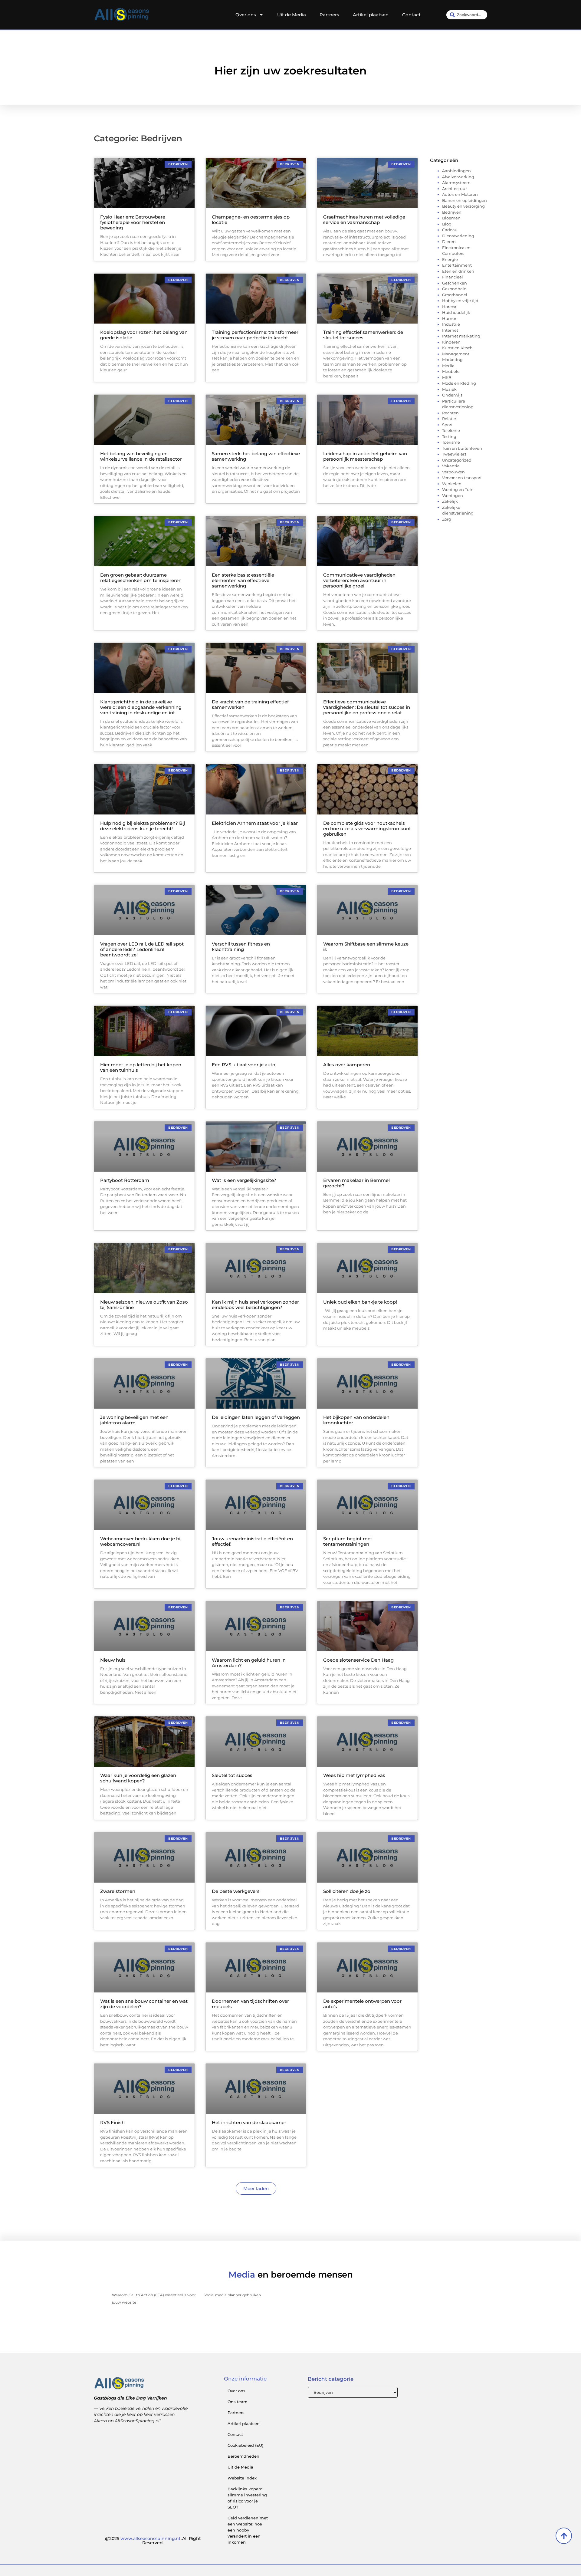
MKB (447, 377)
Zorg (447, 519)
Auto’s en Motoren (460, 194)
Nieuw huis (113, 1660)
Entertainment (457, 265)
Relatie (449, 419)
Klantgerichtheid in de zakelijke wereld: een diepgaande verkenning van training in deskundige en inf (141, 707)
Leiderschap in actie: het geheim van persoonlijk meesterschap (365, 456)
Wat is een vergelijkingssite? (244, 1180)
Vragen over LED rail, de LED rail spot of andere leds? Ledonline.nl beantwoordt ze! (142, 949)
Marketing (452, 360)
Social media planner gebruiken (232, 2295)
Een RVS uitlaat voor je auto (244, 1065)
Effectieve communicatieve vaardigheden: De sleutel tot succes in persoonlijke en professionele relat (367, 707)
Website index (242, 2478)
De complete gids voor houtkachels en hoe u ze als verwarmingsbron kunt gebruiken (367, 829)
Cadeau (450, 230)
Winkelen (452, 484)
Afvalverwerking (458, 177)
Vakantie (451, 466)
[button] (256, 2188)
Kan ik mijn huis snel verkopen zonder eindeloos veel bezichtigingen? (255, 1305)
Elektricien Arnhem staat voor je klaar (255, 823)
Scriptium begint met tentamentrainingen (348, 1541)
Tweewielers (454, 454)
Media (448, 366)
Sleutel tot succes (232, 1775)
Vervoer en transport (462, 478)
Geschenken (455, 283)
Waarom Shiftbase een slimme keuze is (366, 947)
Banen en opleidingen (464, 200)
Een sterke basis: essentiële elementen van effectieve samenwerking (243, 580)
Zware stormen (118, 1891)
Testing (449, 436)
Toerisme (451, 442)
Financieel (453, 277)
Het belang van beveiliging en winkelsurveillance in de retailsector (141, 456)
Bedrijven (452, 212)
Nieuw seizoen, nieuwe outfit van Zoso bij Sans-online (144, 1305)
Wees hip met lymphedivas (354, 1775)
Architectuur (455, 189)
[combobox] (467, 15)
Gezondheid (454, 289)
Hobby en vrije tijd (460, 301)
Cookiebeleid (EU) (245, 2445)
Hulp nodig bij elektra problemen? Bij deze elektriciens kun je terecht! (143, 826)
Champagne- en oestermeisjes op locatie (251, 220)
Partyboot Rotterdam (125, 1180)
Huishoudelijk (456, 312)
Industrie (451, 324)
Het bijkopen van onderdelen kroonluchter (356, 1420)
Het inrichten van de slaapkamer (249, 2122)
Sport (447, 425)
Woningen (453, 495)
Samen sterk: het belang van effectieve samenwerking (256, 456)
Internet (450, 330)
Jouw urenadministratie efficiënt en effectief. (252, 1541)
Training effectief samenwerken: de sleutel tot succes (363, 335)
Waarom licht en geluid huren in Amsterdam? (249, 1663)
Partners (329, 15)
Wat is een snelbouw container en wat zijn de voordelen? (144, 2004)
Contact (411, 15)
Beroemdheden (243, 2456)
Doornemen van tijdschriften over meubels (250, 2004)
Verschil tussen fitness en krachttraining (241, 947)
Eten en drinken (458, 271)
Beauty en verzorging (463, 206)
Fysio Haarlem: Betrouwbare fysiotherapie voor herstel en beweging (133, 222)
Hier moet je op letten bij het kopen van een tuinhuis (141, 1067)
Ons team (238, 2402)
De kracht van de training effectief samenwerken (250, 704)
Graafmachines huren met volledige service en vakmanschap (364, 220)
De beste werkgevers (236, 1891)
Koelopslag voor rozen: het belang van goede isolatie (144, 335)
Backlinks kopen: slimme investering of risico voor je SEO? (247, 2498)
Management (456, 354)
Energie (450, 259)
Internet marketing (461, 336)
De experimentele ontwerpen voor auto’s (362, 2004)
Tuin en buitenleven (462, 448)
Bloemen (451, 218)
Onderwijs (452, 395)
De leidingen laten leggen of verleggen (256, 1417)
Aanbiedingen (456, 171)
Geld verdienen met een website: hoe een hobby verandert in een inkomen (248, 2530)
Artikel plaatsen (371, 15)
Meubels (451, 371)
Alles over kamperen (347, 1065)
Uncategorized (457, 460)
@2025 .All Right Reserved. (153, 2541)
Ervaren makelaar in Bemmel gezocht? (356, 1183)
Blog (447, 224)
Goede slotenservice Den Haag (358, 1660)
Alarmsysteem (456, 183)
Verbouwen (453, 472)
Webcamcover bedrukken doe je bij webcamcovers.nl (141, 1541)
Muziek (449, 389)
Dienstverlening (458, 236)
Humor (449, 318)
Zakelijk (450, 501)
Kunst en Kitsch (457, 348)
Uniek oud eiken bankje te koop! (360, 1302)
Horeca (449, 307)
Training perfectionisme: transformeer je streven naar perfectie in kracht (255, 335)
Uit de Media (292, 15)
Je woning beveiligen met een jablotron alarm (134, 1420)
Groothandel (455, 295)
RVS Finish (112, 2122)
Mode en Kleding (459, 383)
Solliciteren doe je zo (347, 1891)
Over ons (246, 15)
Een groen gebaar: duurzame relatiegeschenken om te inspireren (141, 578)
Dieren (449, 242)
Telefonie (451, 430)
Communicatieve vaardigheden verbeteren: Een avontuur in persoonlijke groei (359, 580)
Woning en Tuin (458, 489)
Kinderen (451, 342)
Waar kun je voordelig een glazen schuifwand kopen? (138, 1778)
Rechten (450, 413)
